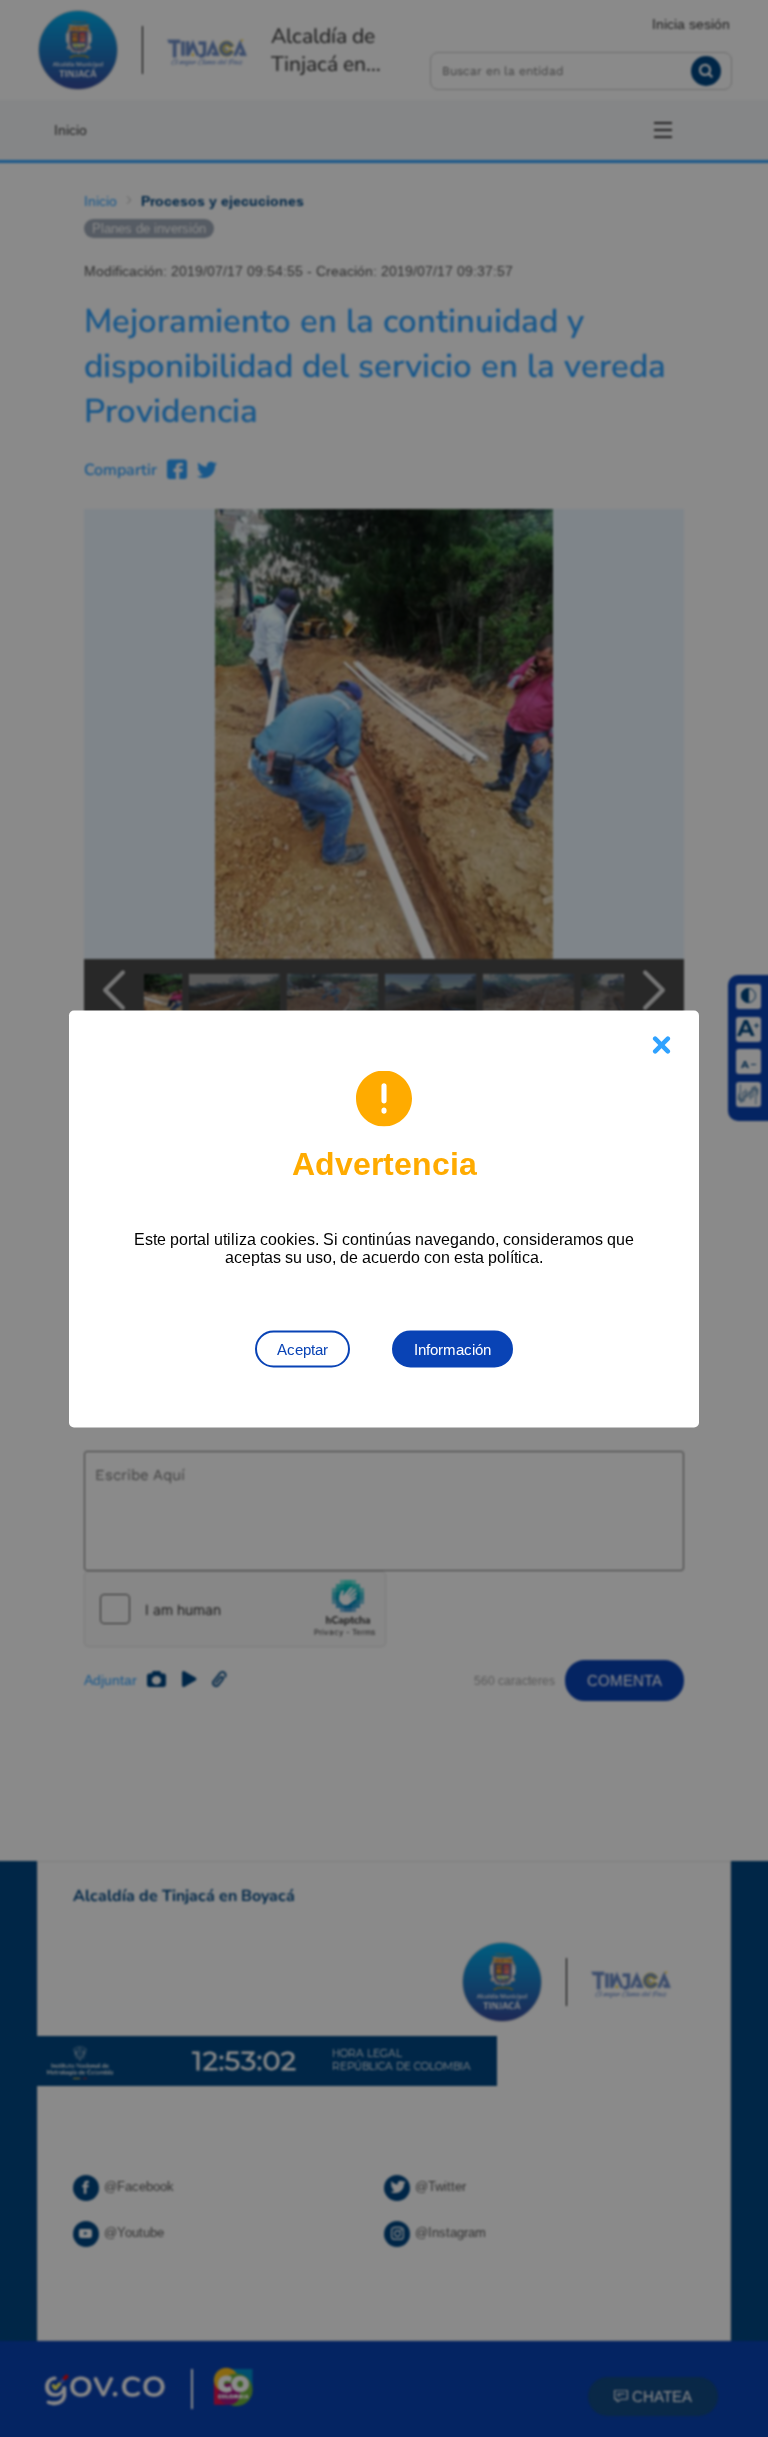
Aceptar (302, 1348)
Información (452, 1348)
